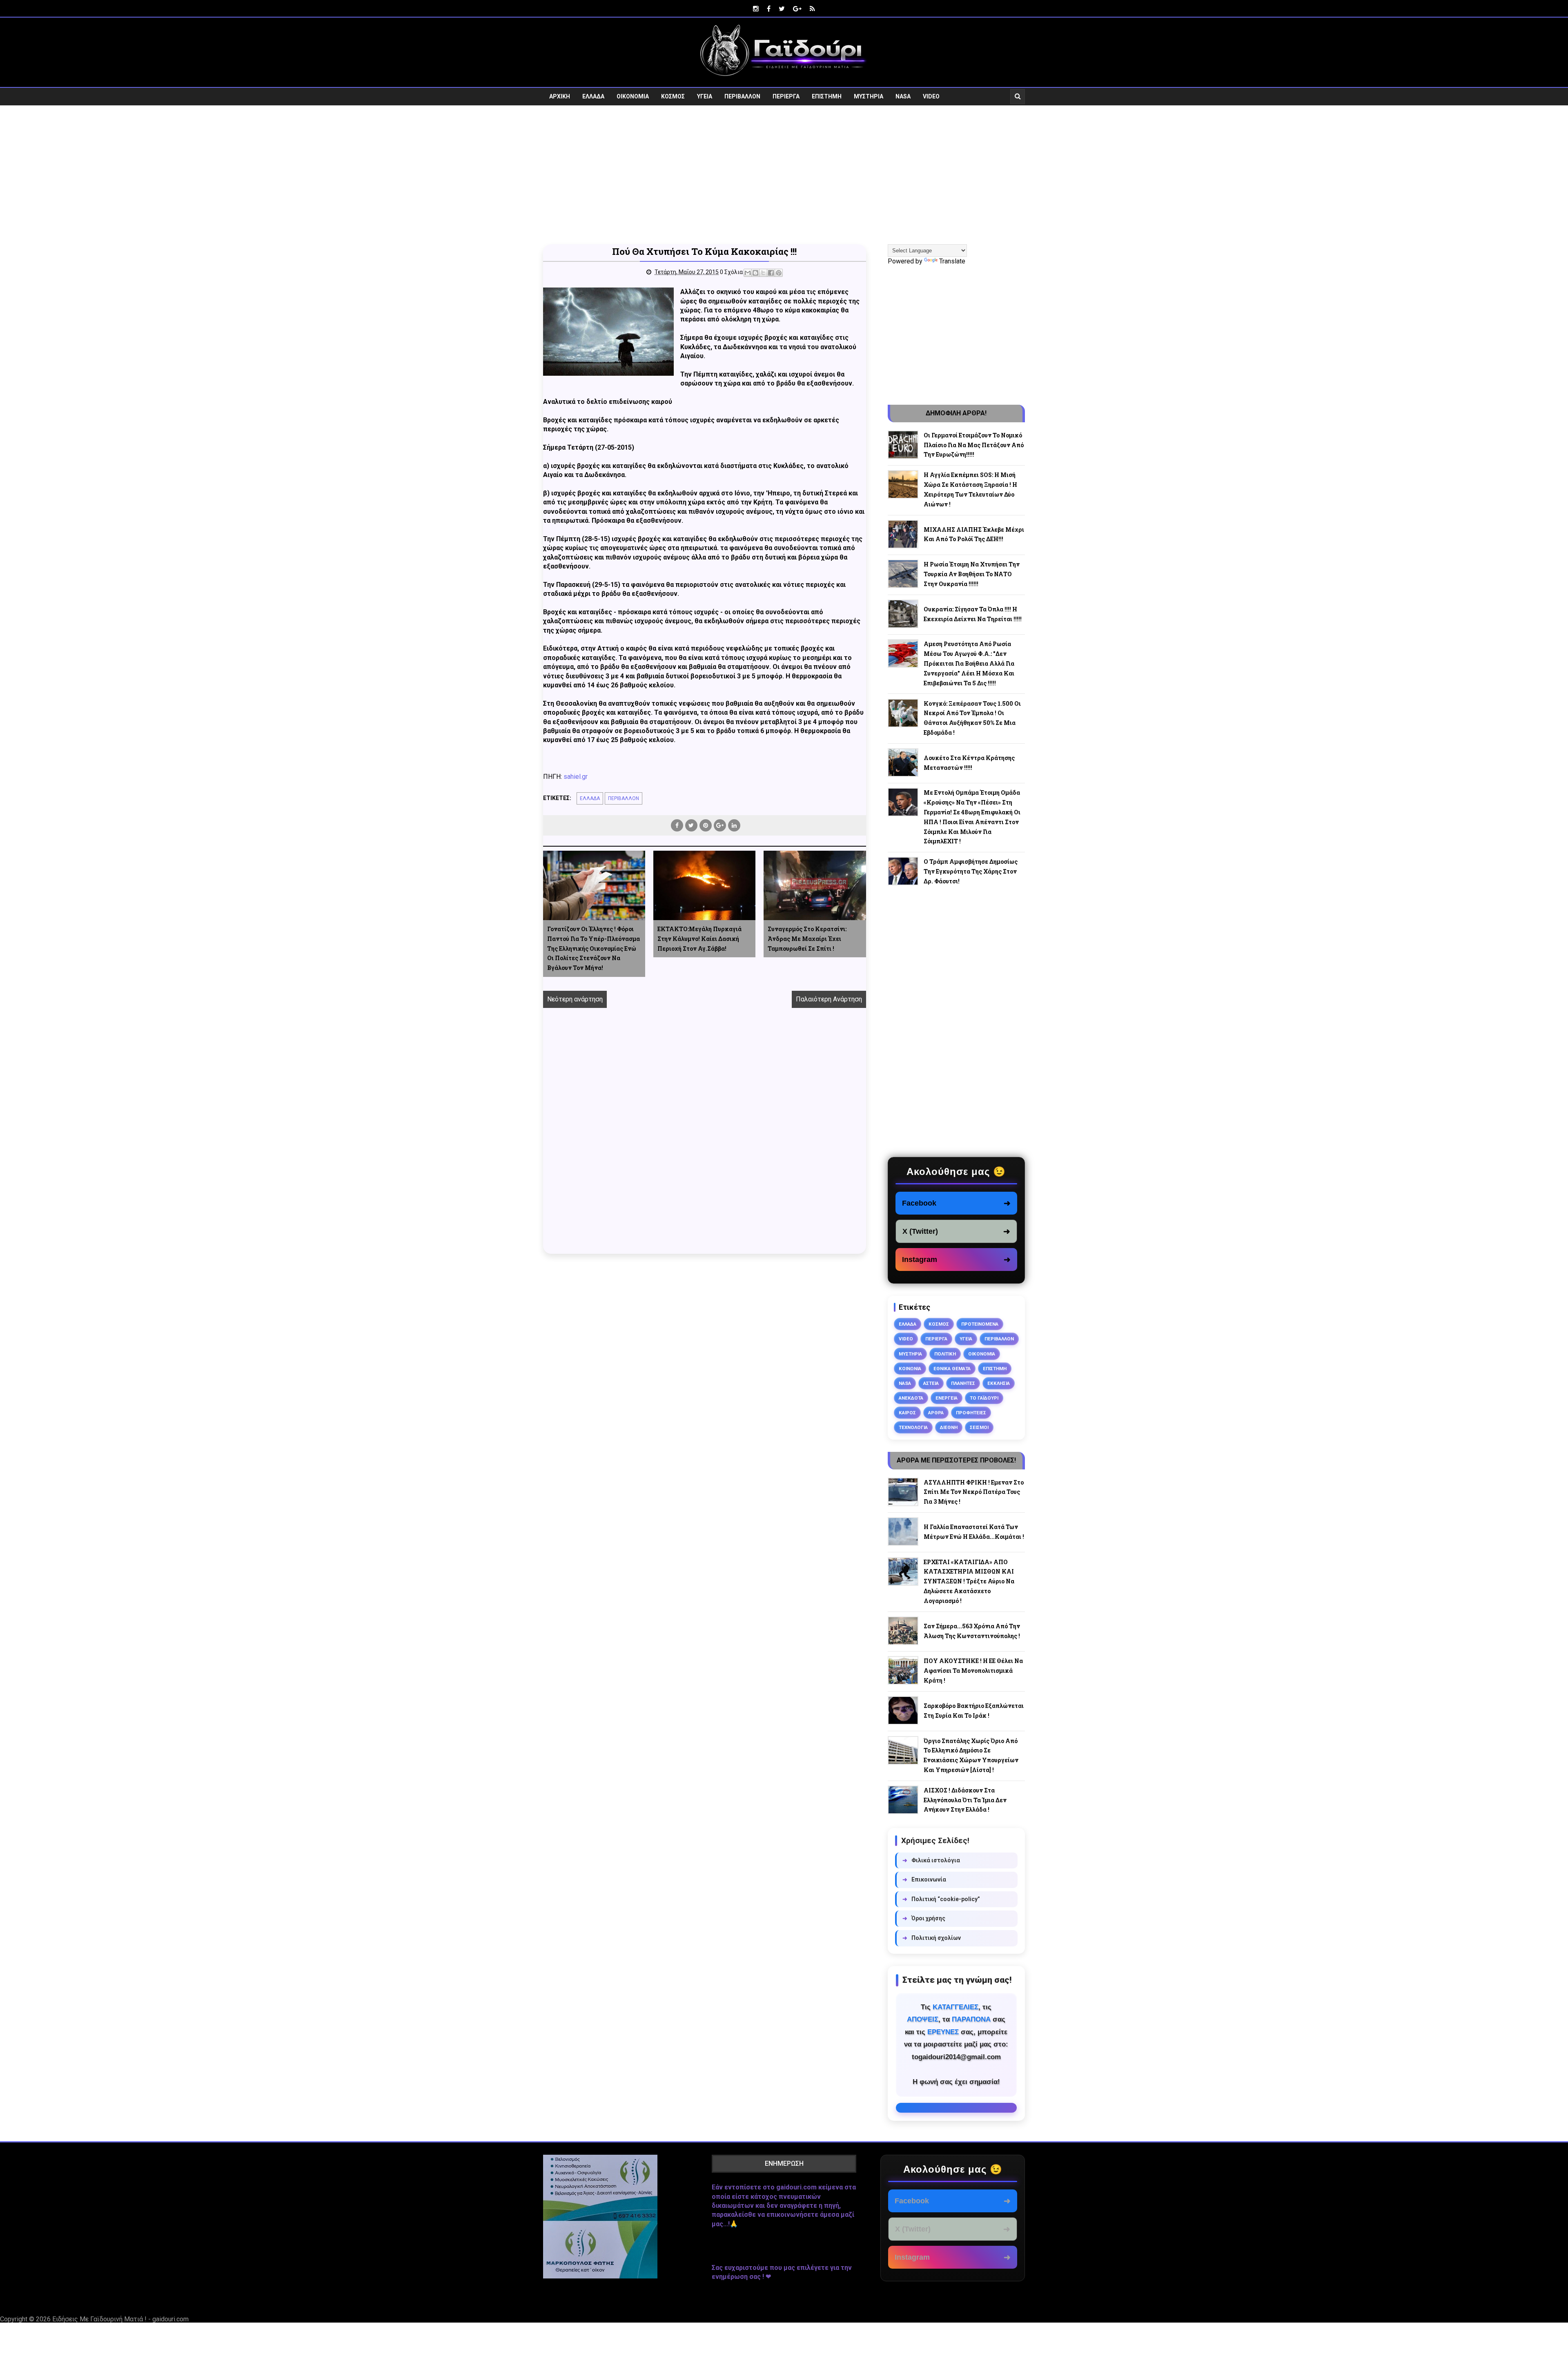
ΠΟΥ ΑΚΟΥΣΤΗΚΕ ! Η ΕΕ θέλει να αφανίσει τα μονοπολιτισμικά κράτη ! (973, 1671)
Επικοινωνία (924, 1879)
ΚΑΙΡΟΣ (907, 1413)
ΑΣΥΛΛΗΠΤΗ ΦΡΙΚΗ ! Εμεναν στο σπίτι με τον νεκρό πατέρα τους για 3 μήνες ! (974, 1492)
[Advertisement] (784, 175)
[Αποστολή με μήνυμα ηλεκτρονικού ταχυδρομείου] (748, 273)
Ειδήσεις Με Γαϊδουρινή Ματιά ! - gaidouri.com (120, 2319)
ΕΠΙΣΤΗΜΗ (827, 96)
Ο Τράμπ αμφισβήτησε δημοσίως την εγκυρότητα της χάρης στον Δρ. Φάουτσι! (971, 871)
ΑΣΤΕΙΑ (931, 1383)
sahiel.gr (576, 777)
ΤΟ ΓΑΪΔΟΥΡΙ (984, 1398)
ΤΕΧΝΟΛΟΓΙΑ (913, 1427)
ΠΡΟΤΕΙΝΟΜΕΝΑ (980, 1324)
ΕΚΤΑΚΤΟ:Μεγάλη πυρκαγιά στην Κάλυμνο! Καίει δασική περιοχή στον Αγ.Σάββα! (699, 939)
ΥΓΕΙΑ (705, 96)
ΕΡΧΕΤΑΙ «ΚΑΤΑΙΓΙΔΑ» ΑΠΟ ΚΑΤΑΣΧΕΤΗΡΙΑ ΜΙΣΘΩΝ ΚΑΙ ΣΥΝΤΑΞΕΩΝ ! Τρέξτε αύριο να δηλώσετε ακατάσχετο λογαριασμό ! (969, 1581)
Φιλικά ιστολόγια (931, 1860)
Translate (952, 261)
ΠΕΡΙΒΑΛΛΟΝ (742, 96)
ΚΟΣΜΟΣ (673, 96)
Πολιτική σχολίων (932, 1938)
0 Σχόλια (731, 272)
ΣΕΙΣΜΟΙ (979, 1427)
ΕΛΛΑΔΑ (593, 96)
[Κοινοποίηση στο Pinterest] (779, 273)
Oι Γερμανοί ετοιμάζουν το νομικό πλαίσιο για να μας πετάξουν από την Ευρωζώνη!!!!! (974, 445)
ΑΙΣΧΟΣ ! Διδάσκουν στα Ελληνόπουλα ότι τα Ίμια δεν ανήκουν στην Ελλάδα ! (965, 1800)
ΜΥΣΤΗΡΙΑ (869, 96)
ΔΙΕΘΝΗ (949, 1427)
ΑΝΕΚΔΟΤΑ (911, 1398)
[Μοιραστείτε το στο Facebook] (771, 273)
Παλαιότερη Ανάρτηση (829, 999)
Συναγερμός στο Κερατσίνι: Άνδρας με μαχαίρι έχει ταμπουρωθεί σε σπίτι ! (807, 939)
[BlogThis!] (755, 273)
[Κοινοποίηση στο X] (763, 273)
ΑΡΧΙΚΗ (560, 96)
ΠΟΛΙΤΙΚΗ (945, 1354)
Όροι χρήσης (924, 1918)
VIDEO (931, 96)
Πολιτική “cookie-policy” (941, 1899)
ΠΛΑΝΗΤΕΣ (963, 1383)
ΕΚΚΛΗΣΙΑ (999, 1383)
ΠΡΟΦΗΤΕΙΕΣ (971, 1413)
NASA (903, 96)
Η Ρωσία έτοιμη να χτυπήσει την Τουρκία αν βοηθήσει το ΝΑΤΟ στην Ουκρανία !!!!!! (972, 574)
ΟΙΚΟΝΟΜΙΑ (633, 96)
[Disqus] (705, 1140)
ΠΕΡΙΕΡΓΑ (786, 96)
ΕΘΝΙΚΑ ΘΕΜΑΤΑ (952, 1369)
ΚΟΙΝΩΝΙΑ (910, 1369)
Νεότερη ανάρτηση (575, 999)
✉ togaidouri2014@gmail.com (956, 2108)
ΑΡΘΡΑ (936, 1413)
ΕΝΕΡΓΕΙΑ (947, 1398)
